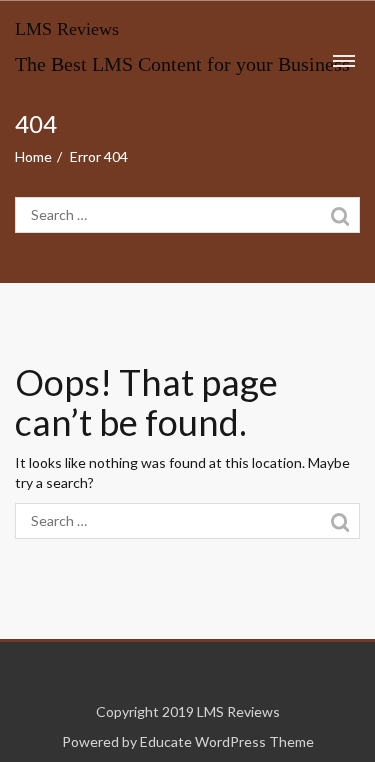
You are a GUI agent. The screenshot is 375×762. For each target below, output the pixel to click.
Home (33, 156)
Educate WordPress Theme (227, 741)
